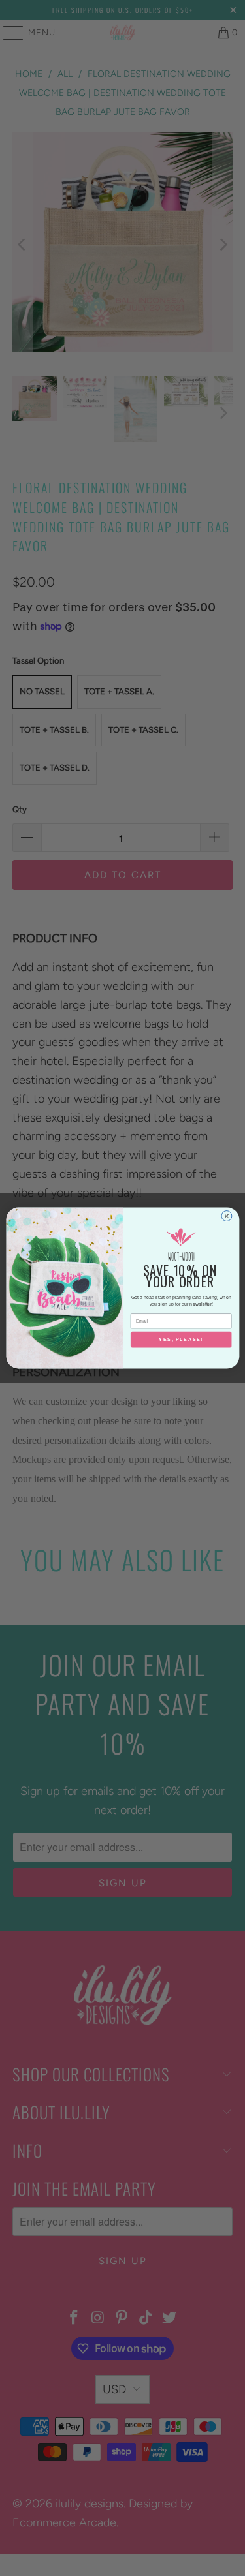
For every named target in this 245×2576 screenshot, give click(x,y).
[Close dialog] (226, 1216)
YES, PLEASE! (181, 1340)
